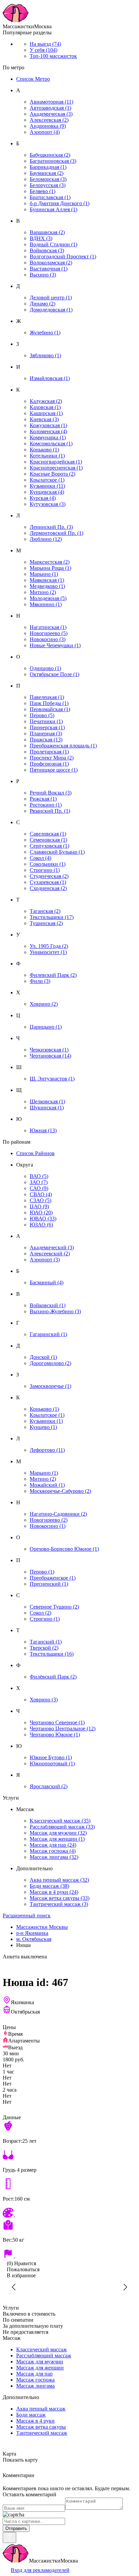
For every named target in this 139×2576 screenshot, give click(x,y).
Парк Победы (49, 703)
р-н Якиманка (32, 1933)
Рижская (43, 799)
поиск (27, 1916)
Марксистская (50, 562)
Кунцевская (47, 492)
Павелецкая (47, 697)
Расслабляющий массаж (62, 1827)
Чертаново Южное (55, 1735)
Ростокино (46, 805)
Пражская (46, 740)
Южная (43, 1130)
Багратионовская (53, 161)
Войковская (47, 250)
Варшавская (47, 232)
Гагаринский (48, 1334)
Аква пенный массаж (59, 1880)
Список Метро (33, 79)
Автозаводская (50, 108)
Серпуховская (49, 846)
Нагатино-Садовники (58, 1514)
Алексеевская (49, 120)
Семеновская (48, 840)
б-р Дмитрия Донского (60, 203)
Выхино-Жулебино (55, 1311)
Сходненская (48, 888)
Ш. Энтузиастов (52, 1079)
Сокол (40, 858)
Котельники (47, 456)
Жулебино (45, 333)
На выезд (45, 44)
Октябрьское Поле (54, 674)
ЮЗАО (41, 1225)
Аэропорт (45, 132)
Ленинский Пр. (51, 527)
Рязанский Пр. (50, 811)
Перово (42, 715)
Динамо (43, 304)
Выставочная (49, 269)
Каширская (46, 413)
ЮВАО (43, 1219)
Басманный (47, 1282)
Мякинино (46, 604)
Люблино (46, 539)
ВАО (39, 1176)
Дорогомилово (50, 1363)
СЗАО (40, 1200)
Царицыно (46, 1027)
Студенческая (49, 876)
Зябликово (45, 355)
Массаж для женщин (57, 1839)
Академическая (51, 114)
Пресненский (49, 1584)
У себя (44, 50)
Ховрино (44, 1004)
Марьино (44, 574)
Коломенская (48, 431)
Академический (52, 1247)
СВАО (41, 1194)
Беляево (43, 191)
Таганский (46, 1642)
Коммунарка (48, 437)
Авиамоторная (51, 102)
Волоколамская (51, 263)
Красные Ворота (52, 474)
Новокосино (48, 639)
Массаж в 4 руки (54, 1892)
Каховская (45, 407)
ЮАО (41, 1212)
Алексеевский (50, 1254)
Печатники (46, 721)
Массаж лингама (54, 1857)
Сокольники (48, 864)
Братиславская (50, 197)
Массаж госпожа (53, 1851)
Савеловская (48, 834)
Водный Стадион (53, 244)
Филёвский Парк (53, 1677)
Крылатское (47, 480)
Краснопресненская (56, 468)
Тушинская (46, 923)
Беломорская (48, 179)
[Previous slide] (14, 2287)
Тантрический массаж (59, 1904)
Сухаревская (48, 882)
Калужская (46, 401)
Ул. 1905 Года (49, 946)
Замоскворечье (50, 1386)
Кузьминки (47, 486)
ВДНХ (41, 238)
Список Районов (35, 1153)
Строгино (45, 870)
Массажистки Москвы (42, 1927)
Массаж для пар (53, 1845)
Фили (40, 981)
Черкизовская (49, 1050)
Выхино (43, 275)
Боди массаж (49, 1886)
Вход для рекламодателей (40, 2570)
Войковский (48, 1305)
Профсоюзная (49, 764)
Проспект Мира (52, 758)
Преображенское (53, 1578)
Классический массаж (60, 1821)
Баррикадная (48, 167)
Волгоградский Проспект (63, 256)
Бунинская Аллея (53, 209)
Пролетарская (49, 752)
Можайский (47, 1485)
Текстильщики (52, 917)
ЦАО (39, 1206)
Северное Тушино (54, 1607)
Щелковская (47, 1101)
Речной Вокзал (51, 793)
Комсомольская (51, 444)
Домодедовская (51, 310)
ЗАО (39, 1182)
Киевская (44, 419)
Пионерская (47, 727)
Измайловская (50, 378)
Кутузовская (48, 504)
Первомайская (50, 709)
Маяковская (47, 580)
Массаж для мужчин (58, 1833)
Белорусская (48, 185)
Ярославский (49, 1786)
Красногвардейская (56, 462)
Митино (43, 592)
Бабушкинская (50, 155)
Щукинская (47, 1108)
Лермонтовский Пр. (57, 533)
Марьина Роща (50, 568)
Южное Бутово (51, 1757)
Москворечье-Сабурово (60, 1491)
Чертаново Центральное (63, 1728)
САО (39, 1188)
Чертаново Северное (57, 1722)
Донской (43, 1357)
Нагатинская (48, 627)
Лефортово (47, 1450)
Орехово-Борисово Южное (64, 1549)
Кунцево (43, 1427)
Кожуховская (48, 425)
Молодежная (48, 598)
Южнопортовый (52, 1763)
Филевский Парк (53, 975)
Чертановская (50, 1056)
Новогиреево (49, 633)
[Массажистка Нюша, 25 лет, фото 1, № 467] (69, 2287)
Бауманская (47, 173)
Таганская (45, 911)
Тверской (44, 1648)
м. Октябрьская (34, 1939)
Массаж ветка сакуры (60, 1898)
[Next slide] (125, 2287)
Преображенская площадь (63, 746)
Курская (43, 498)
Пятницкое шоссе (54, 770)
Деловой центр (51, 298)
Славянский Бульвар (57, 852)
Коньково (44, 450)
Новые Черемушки (55, 645)
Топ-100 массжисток (53, 56)
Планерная (46, 733)
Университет (48, 952)
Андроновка (48, 126)
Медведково (47, 586)
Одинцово (45, 668)
